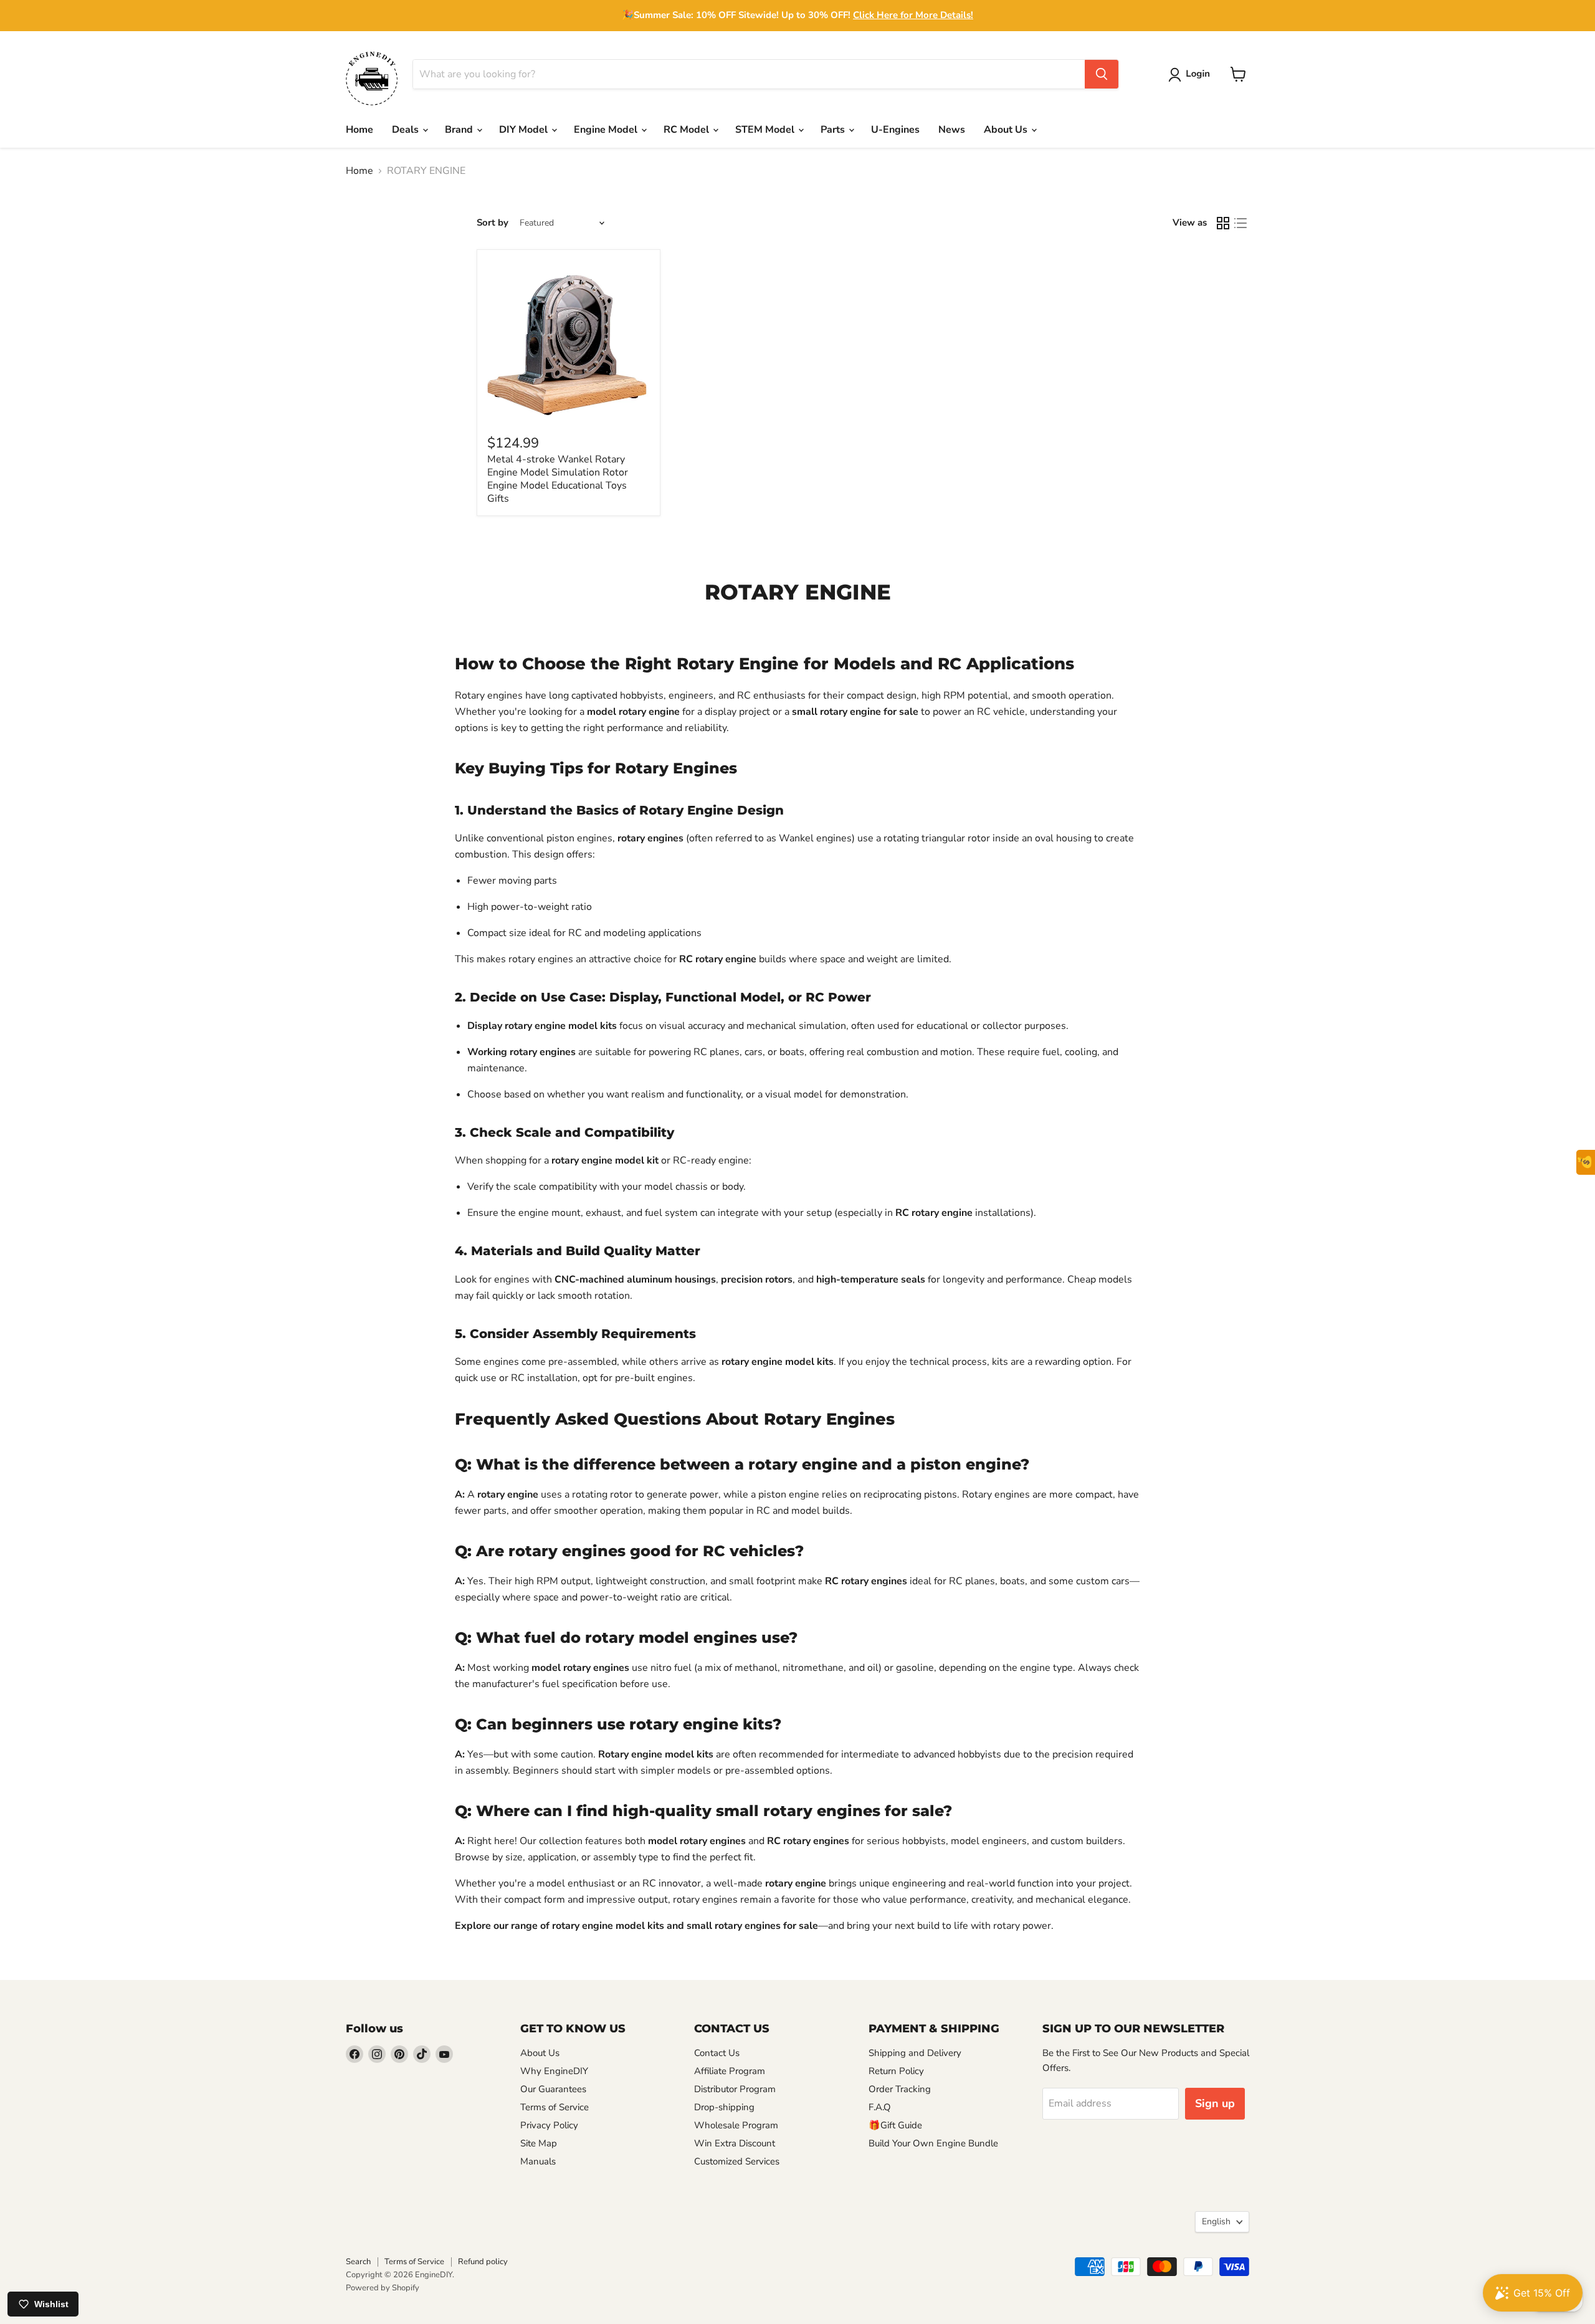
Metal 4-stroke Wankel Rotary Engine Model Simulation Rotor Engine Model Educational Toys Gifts (558, 479)
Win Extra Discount (735, 2143)
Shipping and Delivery (915, 2053)
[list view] (1240, 223)
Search (358, 2262)
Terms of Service (555, 2107)
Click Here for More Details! (913, 15)
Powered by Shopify (383, 2288)
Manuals (538, 2161)
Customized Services (737, 2161)
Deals (407, 130)
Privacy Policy (549, 2125)
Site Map (539, 2143)
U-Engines (895, 130)
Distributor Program (735, 2089)
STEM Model (766, 130)
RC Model (688, 130)
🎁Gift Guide (895, 2125)
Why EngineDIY (554, 2071)
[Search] (1102, 74)
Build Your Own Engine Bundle (933, 2143)
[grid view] (1223, 223)
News (952, 130)
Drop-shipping (724, 2107)
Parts (834, 130)
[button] (1192, 75)
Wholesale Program (736, 2125)
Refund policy (483, 2262)
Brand (460, 130)
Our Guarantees (553, 2089)
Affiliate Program (730, 2071)
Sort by (493, 223)
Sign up (1215, 2103)
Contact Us (717, 2053)
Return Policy (896, 2071)
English (1216, 2221)
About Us (1007, 130)
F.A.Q (880, 2107)
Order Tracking (900, 2089)
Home (359, 130)
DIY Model (525, 130)
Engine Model (607, 130)
